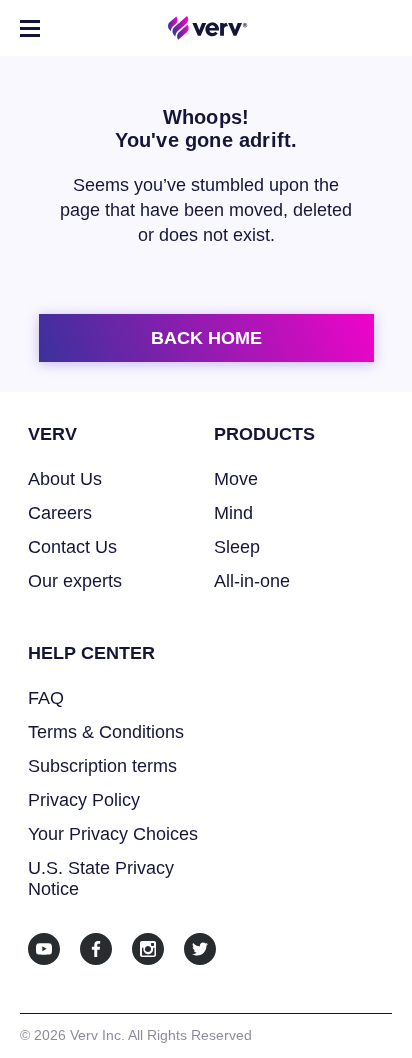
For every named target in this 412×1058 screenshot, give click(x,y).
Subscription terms (102, 766)
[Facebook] (96, 949)
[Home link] (208, 28)
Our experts (75, 581)
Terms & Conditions (106, 732)
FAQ (46, 698)
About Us (65, 479)
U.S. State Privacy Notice (101, 878)
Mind (233, 513)
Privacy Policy (84, 800)
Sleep (237, 547)
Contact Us (72, 547)
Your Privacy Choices (113, 834)
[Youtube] (44, 949)
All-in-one (252, 581)
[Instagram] (148, 949)
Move (236, 479)
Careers (60, 513)
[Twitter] (200, 949)
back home (206, 338)
